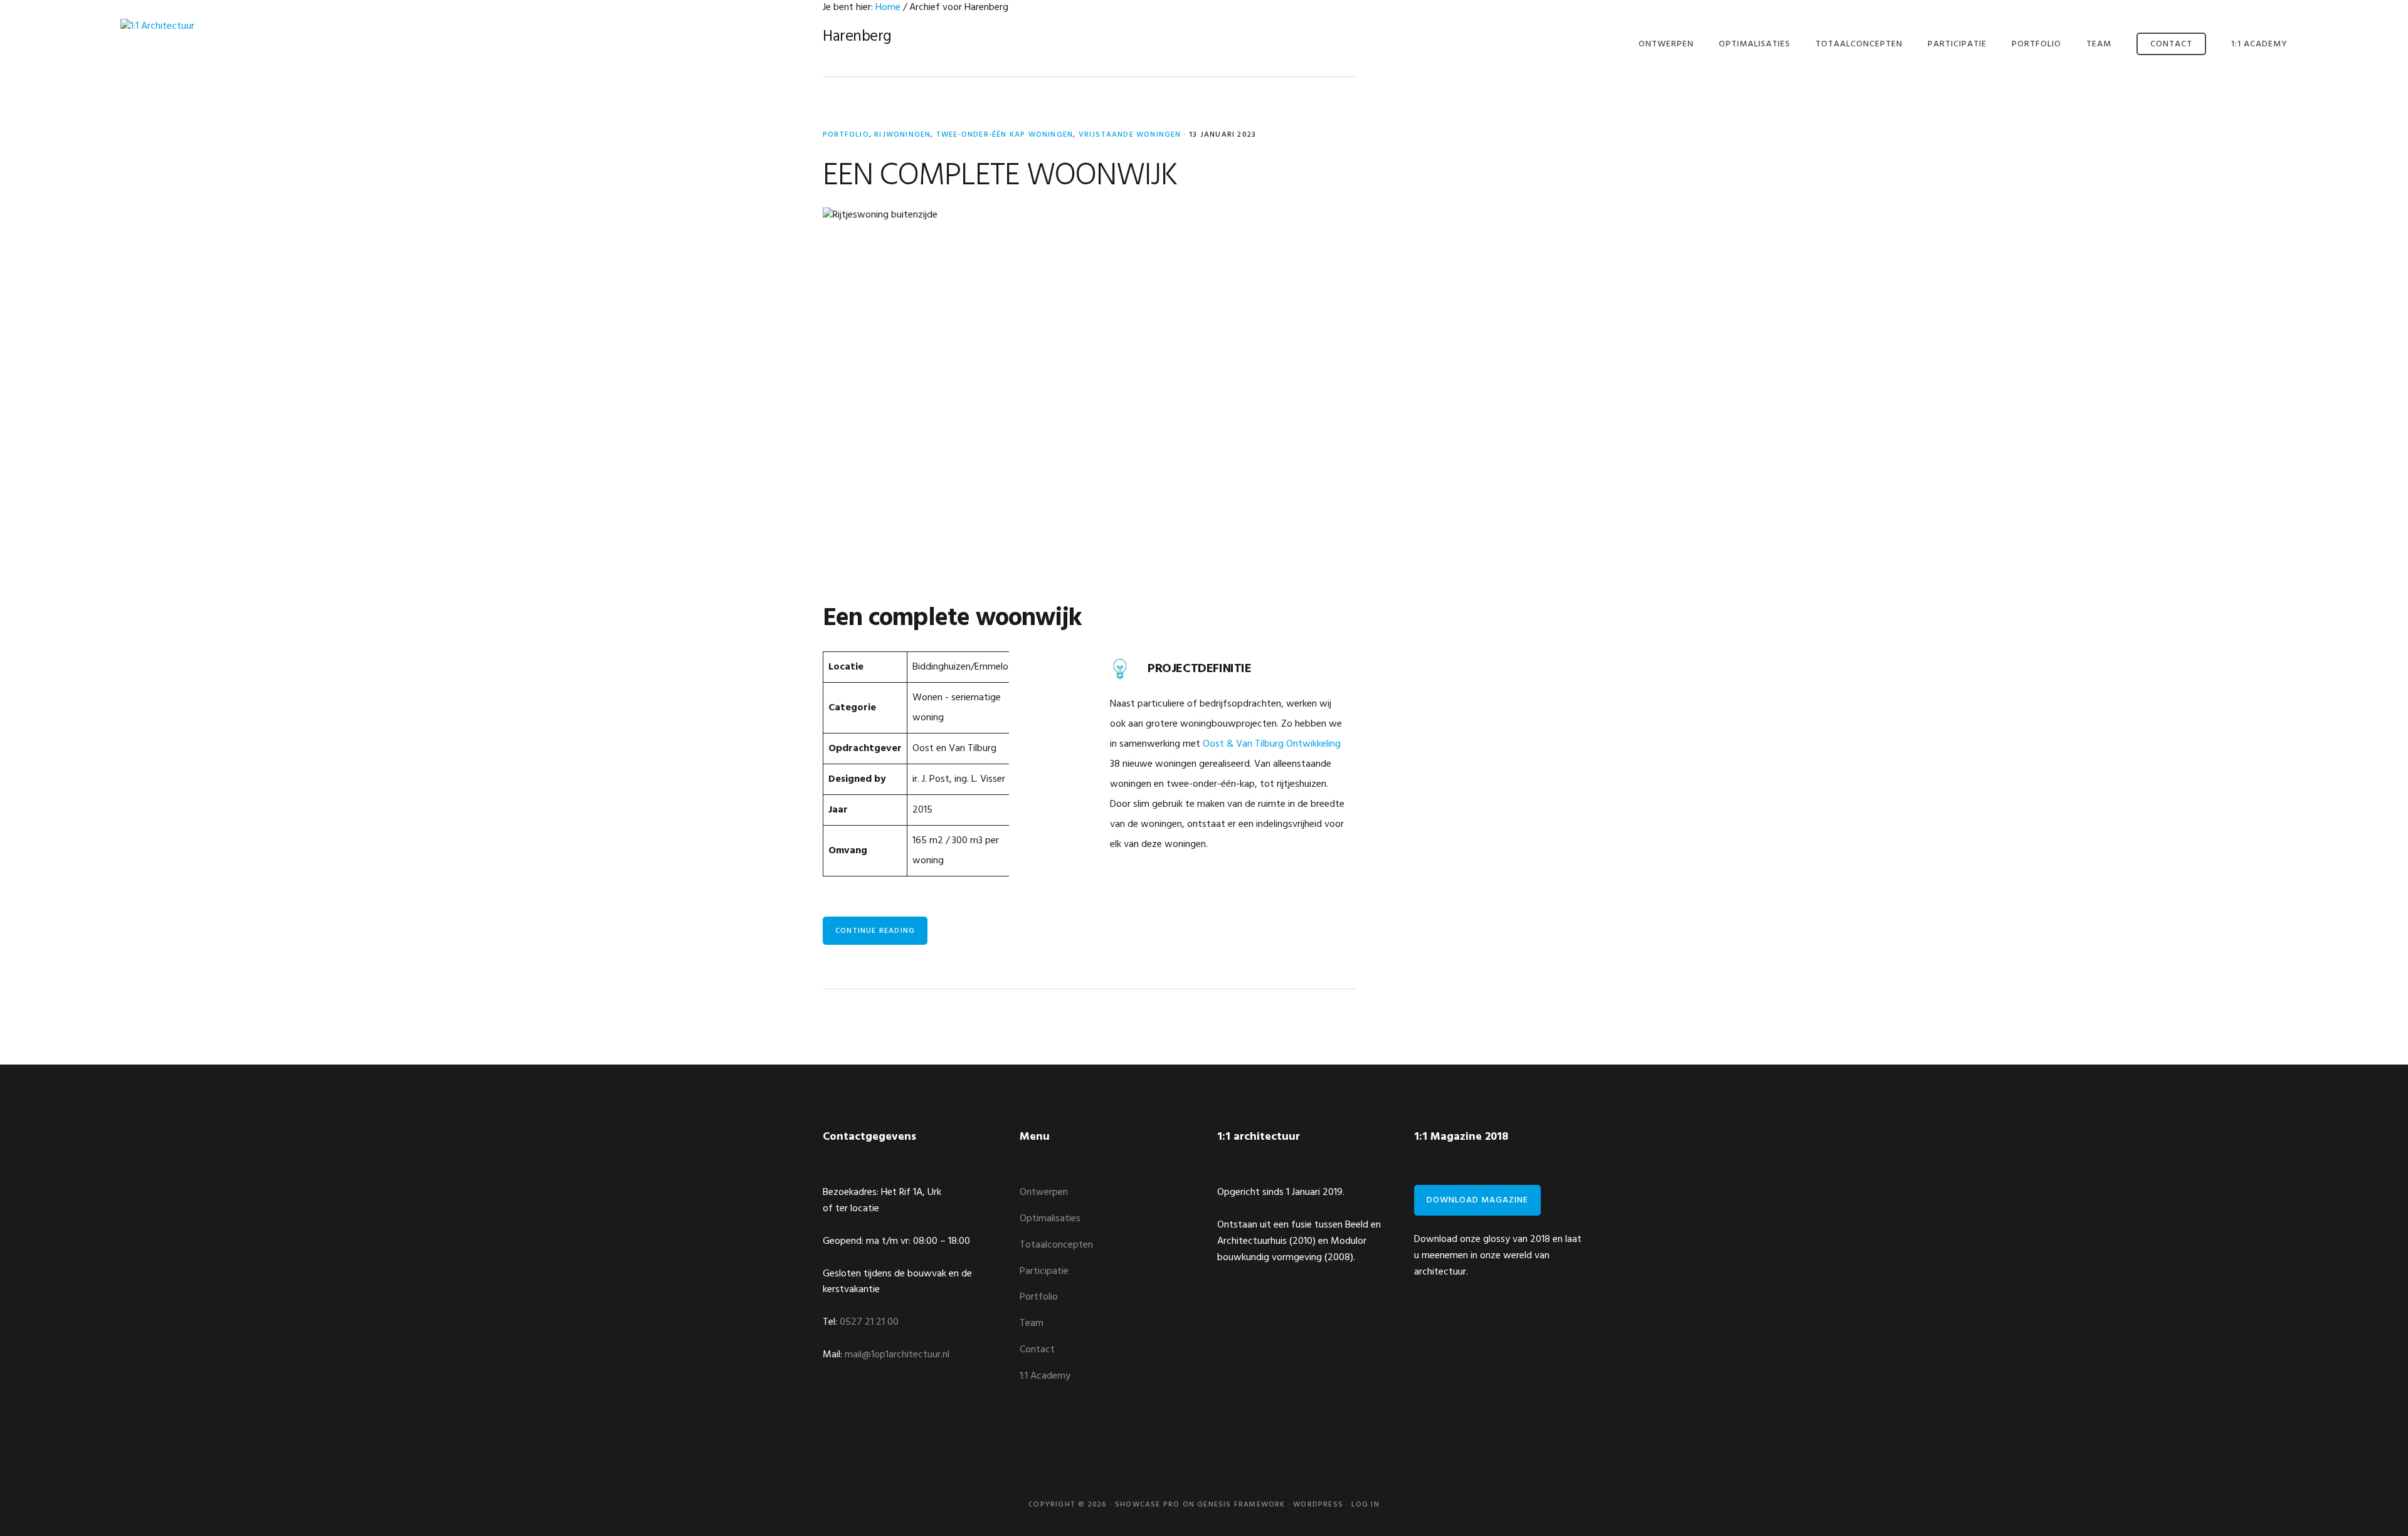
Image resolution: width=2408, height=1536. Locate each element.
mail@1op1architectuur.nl (897, 1355)
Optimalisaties (1050, 1219)
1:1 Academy (1045, 1376)
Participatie (1044, 1271)
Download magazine (1477, 1200)
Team (1032, 1323)
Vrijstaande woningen (1130, 135)
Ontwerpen (1044, 1192)
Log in (1365, 1505)
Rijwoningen (902, 135)
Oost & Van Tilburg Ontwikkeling (1272, 744)
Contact (1037, 1350)
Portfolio (846, 135)
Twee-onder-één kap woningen (1005, 135)
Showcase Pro (1147, 1505)
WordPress (1318, 1505)
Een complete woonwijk (1000, 176)
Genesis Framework (1241, 1505)
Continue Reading (875, 931)
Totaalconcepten (1056, 1245)
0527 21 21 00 (869, 1322)
